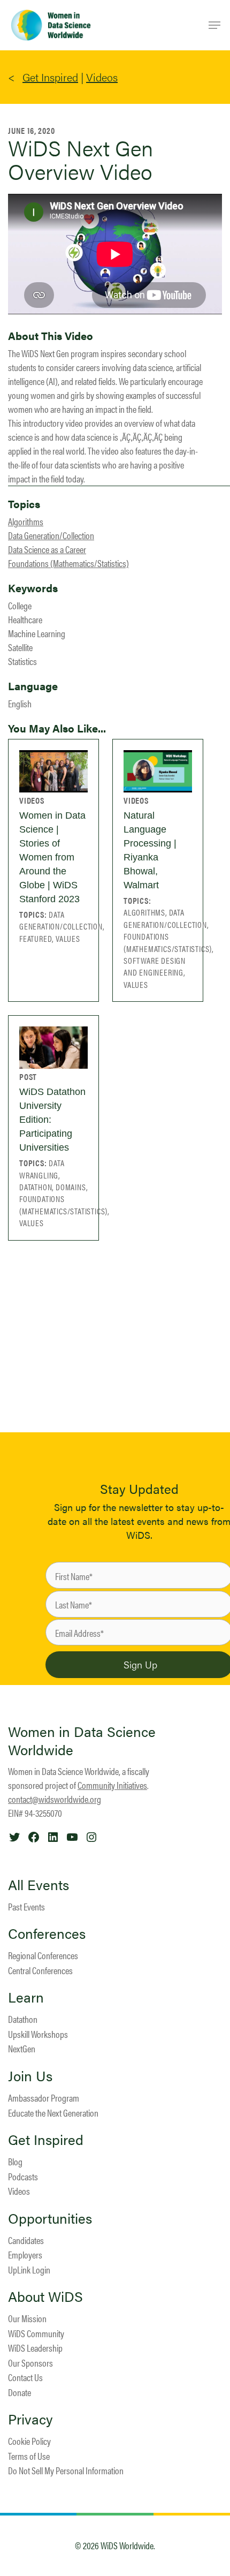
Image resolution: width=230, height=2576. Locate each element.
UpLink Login (29, 2269)
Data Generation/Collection (51, 535)
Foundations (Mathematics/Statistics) (68, 563)
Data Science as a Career (47, 549)
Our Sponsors (30, 2363)
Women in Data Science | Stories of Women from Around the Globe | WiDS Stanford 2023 (52, 857)
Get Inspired (50, 77)
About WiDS (45, 2297)
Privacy (30, 2419)
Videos (102, 77)
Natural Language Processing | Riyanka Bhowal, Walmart (150, 850)
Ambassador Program (44, 2098)
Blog (15, 2161)
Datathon (23, 2019)
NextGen (22, 2048)
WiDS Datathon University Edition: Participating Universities (52, 1120)
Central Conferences (40, 1970)
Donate (20, 2392)
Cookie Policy (29, 2441)
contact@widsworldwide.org (55, 1799)
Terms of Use (29, 2456)
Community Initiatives (112, 1785)
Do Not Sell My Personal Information (66, 2470)
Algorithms (26, 521)
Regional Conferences (43, 1955)
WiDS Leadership (35, 2348)
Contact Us (25, 2377)
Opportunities (50, 2218)
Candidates (26, 2240)
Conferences (47, 1933)
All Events (39, 1885)
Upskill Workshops (38, 2034)
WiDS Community (36, 2333)
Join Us (30, 2076)
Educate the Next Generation (53, 2113)
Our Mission (27, 2318)
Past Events (26, 1906)
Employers (25, 2254)
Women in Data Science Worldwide (82, 1740)
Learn (26, 1997)
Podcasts (23, 2176)
